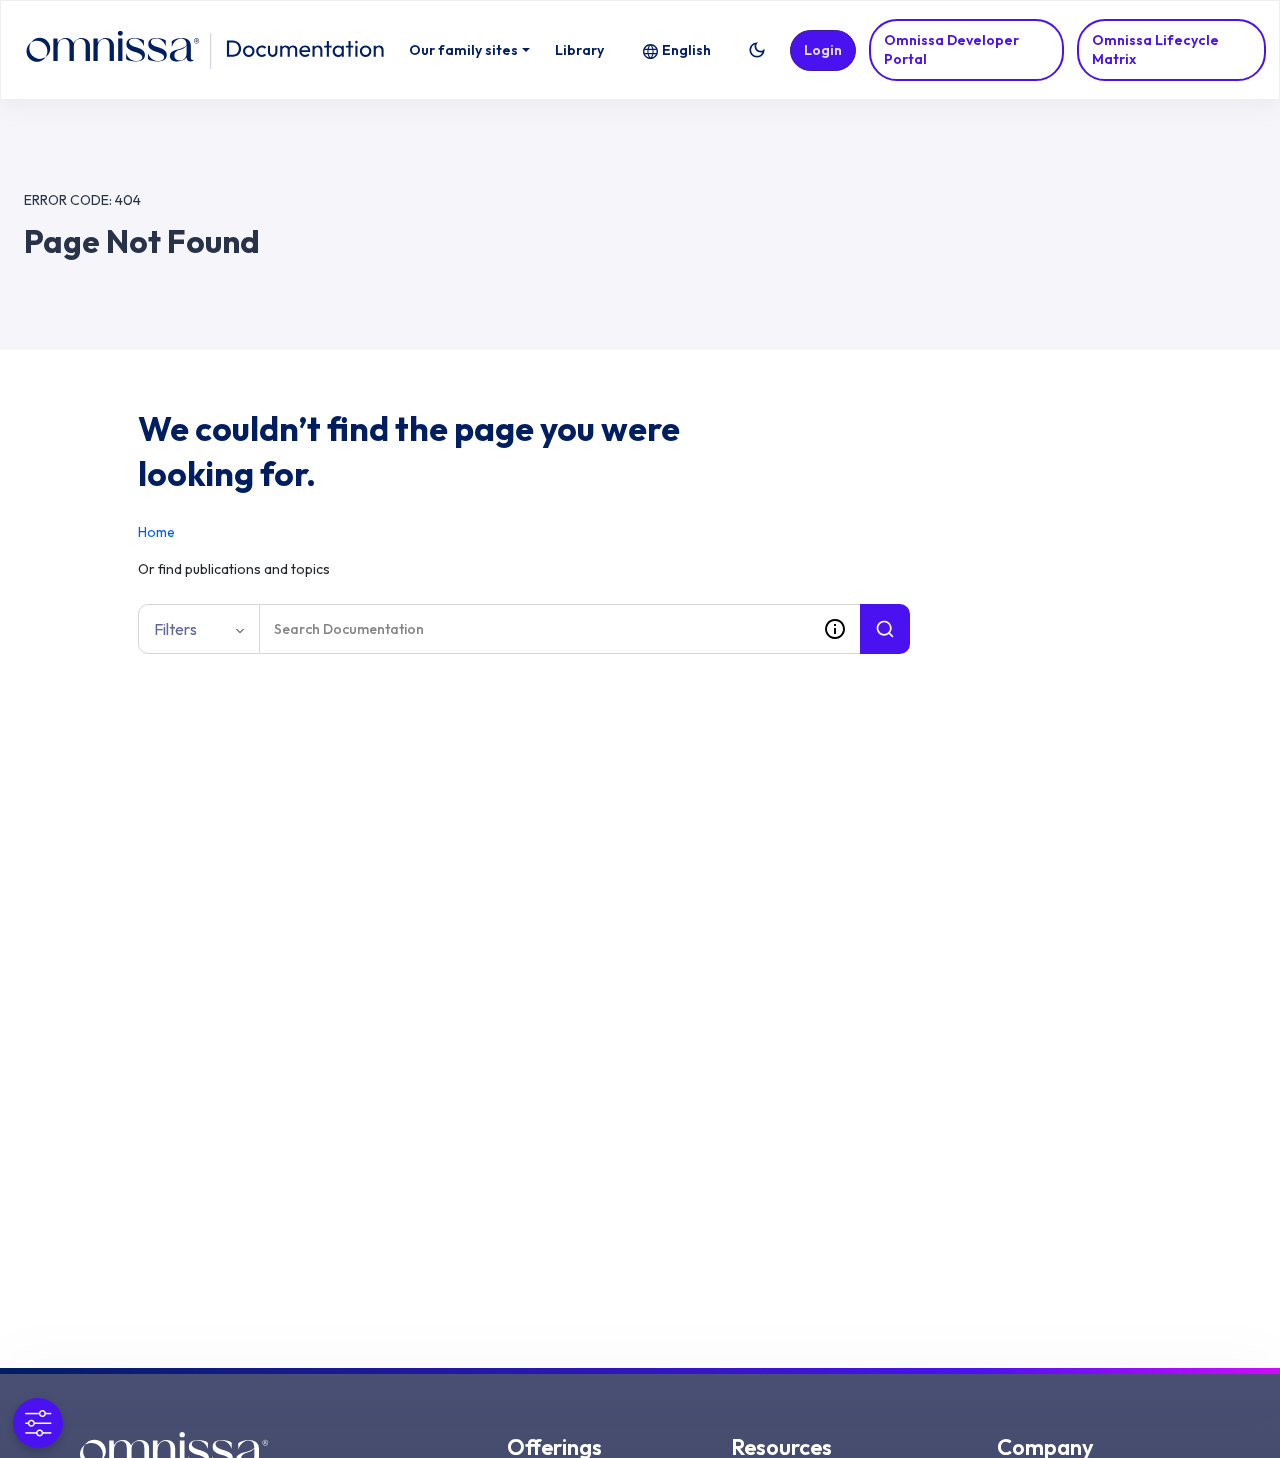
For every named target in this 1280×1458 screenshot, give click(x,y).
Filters (175, 629)
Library (579, 50)
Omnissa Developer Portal (951, 49)
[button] (757, 50)
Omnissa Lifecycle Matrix (1155, 49)
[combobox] (535, 629)
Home (156, 532)
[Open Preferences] (38, 1423)
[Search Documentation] (885, 629)
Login (823, 50)
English (686, 50)
